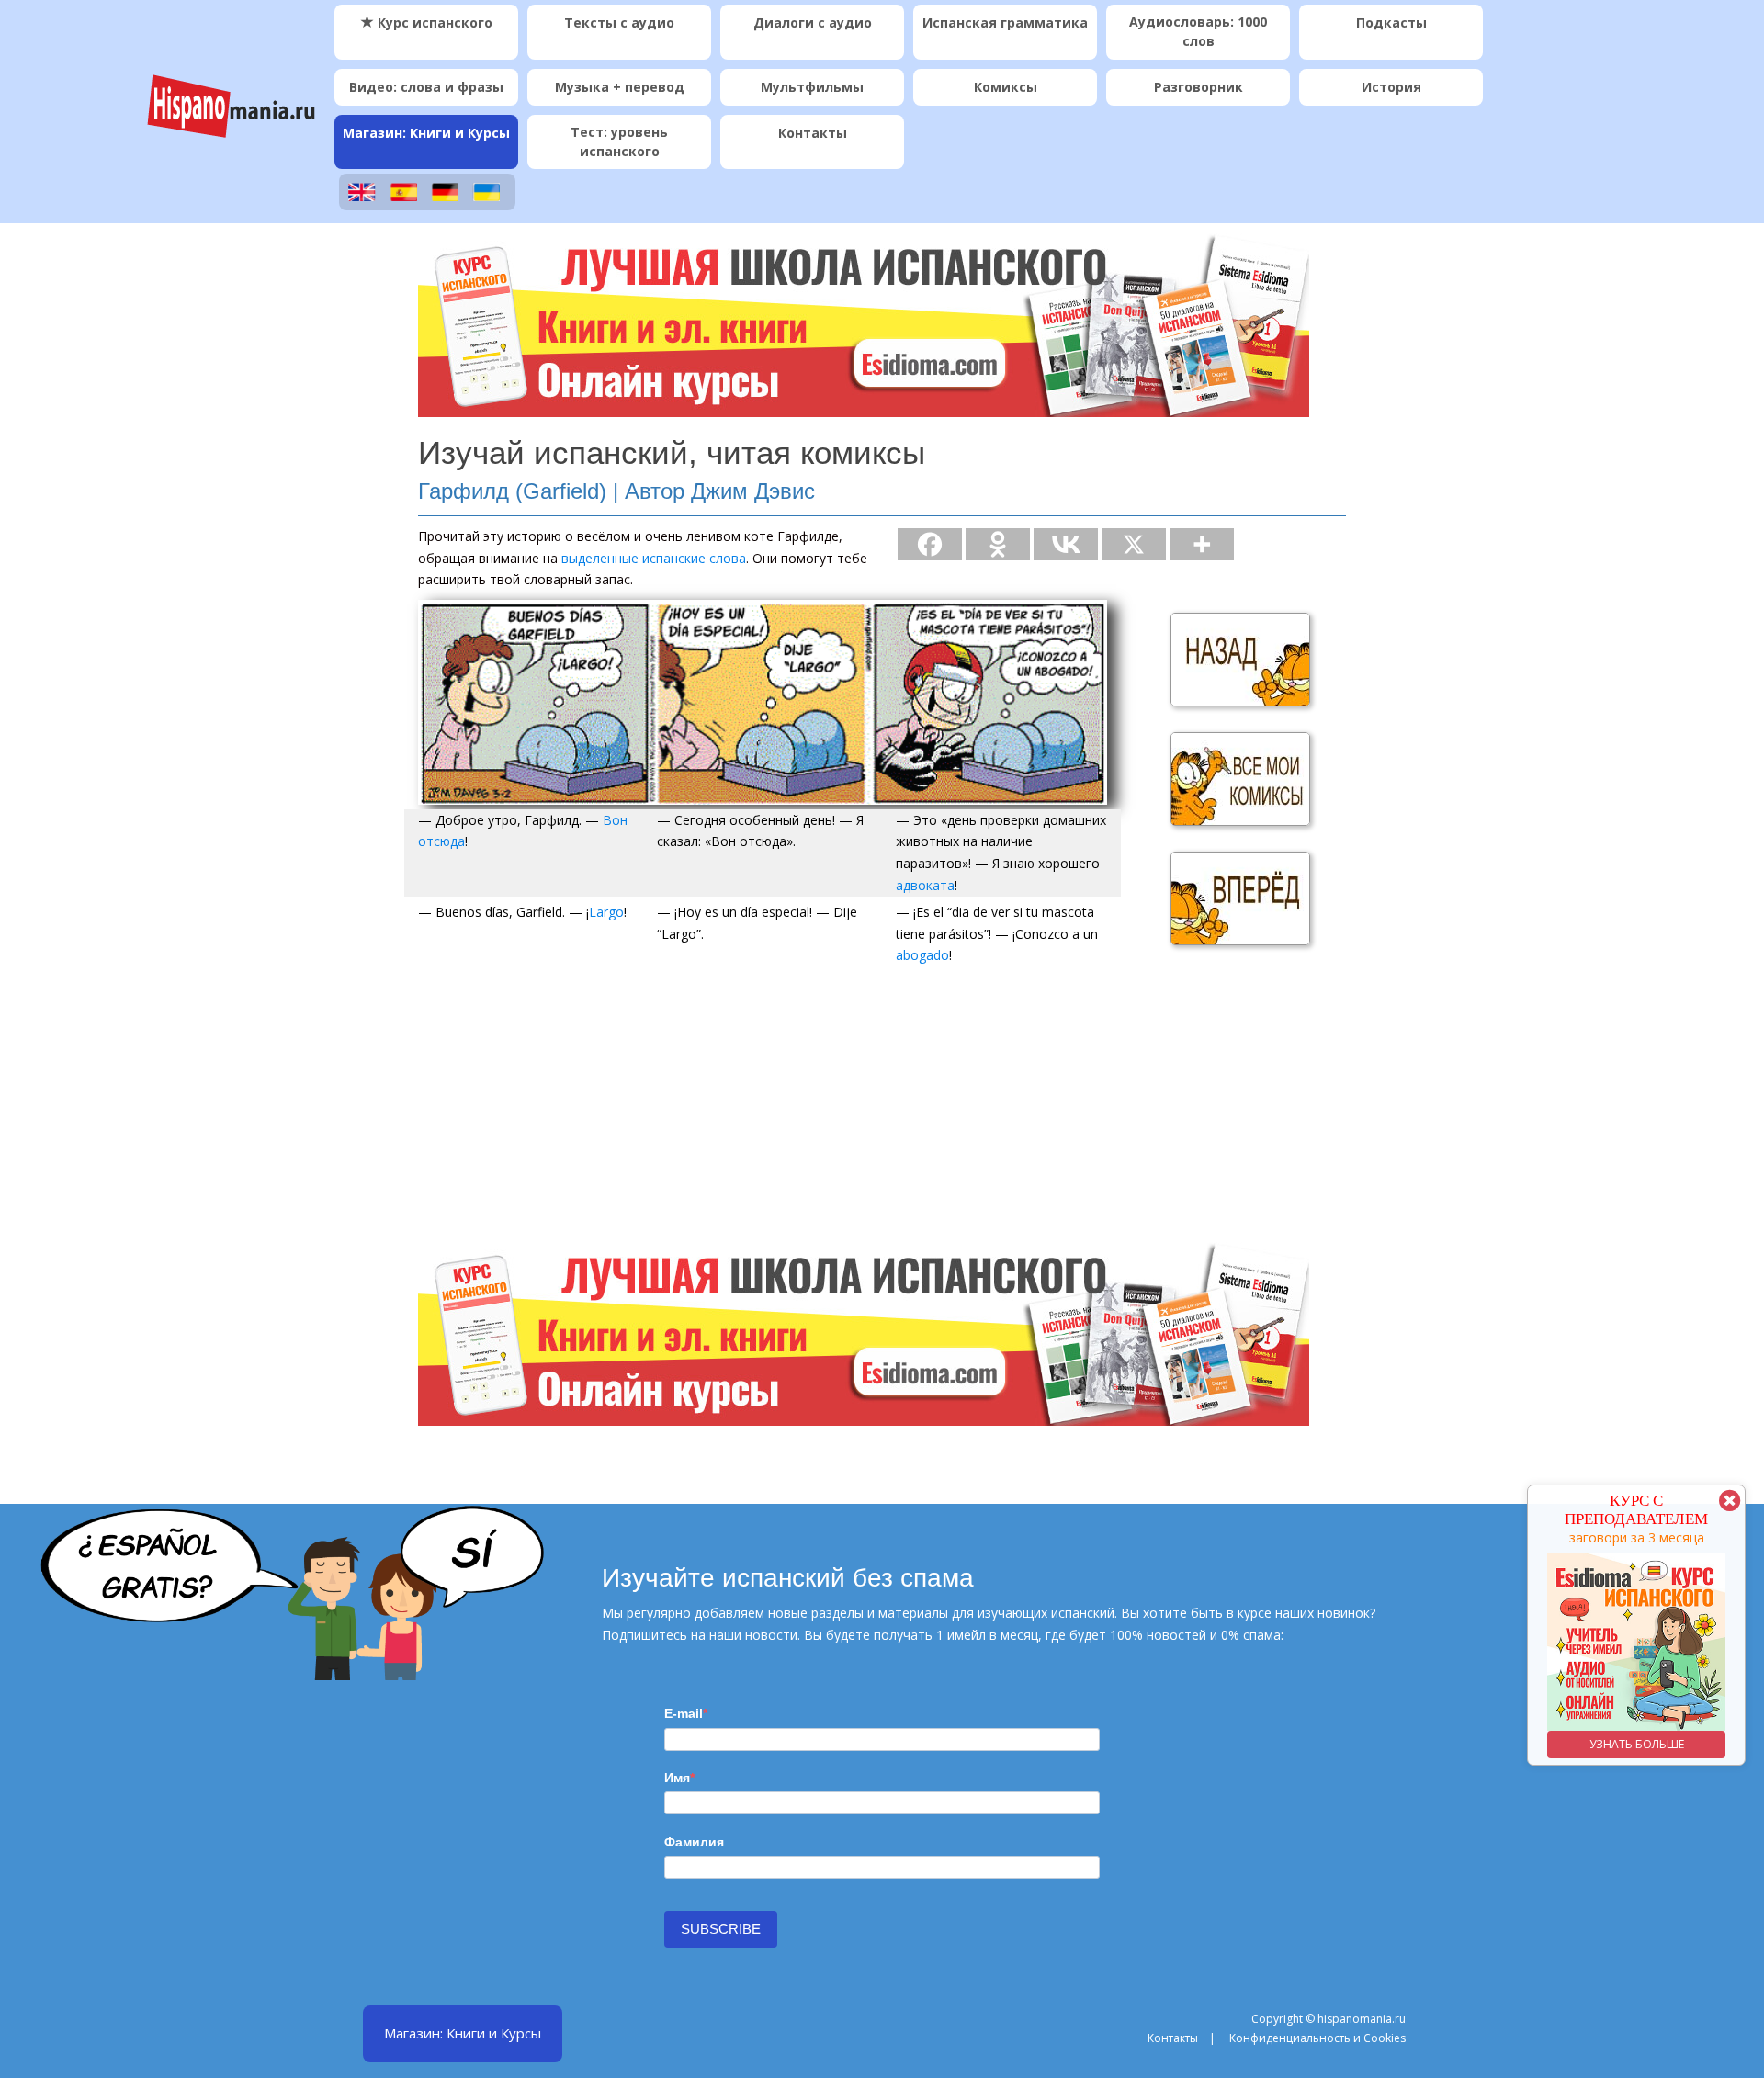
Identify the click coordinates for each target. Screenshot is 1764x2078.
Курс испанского (433, 23)
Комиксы (1006, 87)
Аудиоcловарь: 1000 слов (1198, 31)
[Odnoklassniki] (998, 544)
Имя (677, 1778)
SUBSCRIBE (721, 1929)
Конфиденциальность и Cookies (1317, 2038)
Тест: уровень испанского (619, 141)
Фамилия (694, 1842)
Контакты (813, 133)
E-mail (684, 1713)
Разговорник (1199, 87)
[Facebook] (930, 544)
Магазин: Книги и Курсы (426, 133)
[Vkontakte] (1066, 544)
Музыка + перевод (620, 87)
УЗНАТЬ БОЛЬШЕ (1637, 1744)
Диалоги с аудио (813, 23)
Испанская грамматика (1005, 23)
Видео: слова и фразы (426, 87)
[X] (1134, 544)
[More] (1202, 544)
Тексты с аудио (619, 23)
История (1391, 87)
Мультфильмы (812, 87)
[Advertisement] (882, 1113)
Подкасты (1391, 23)
